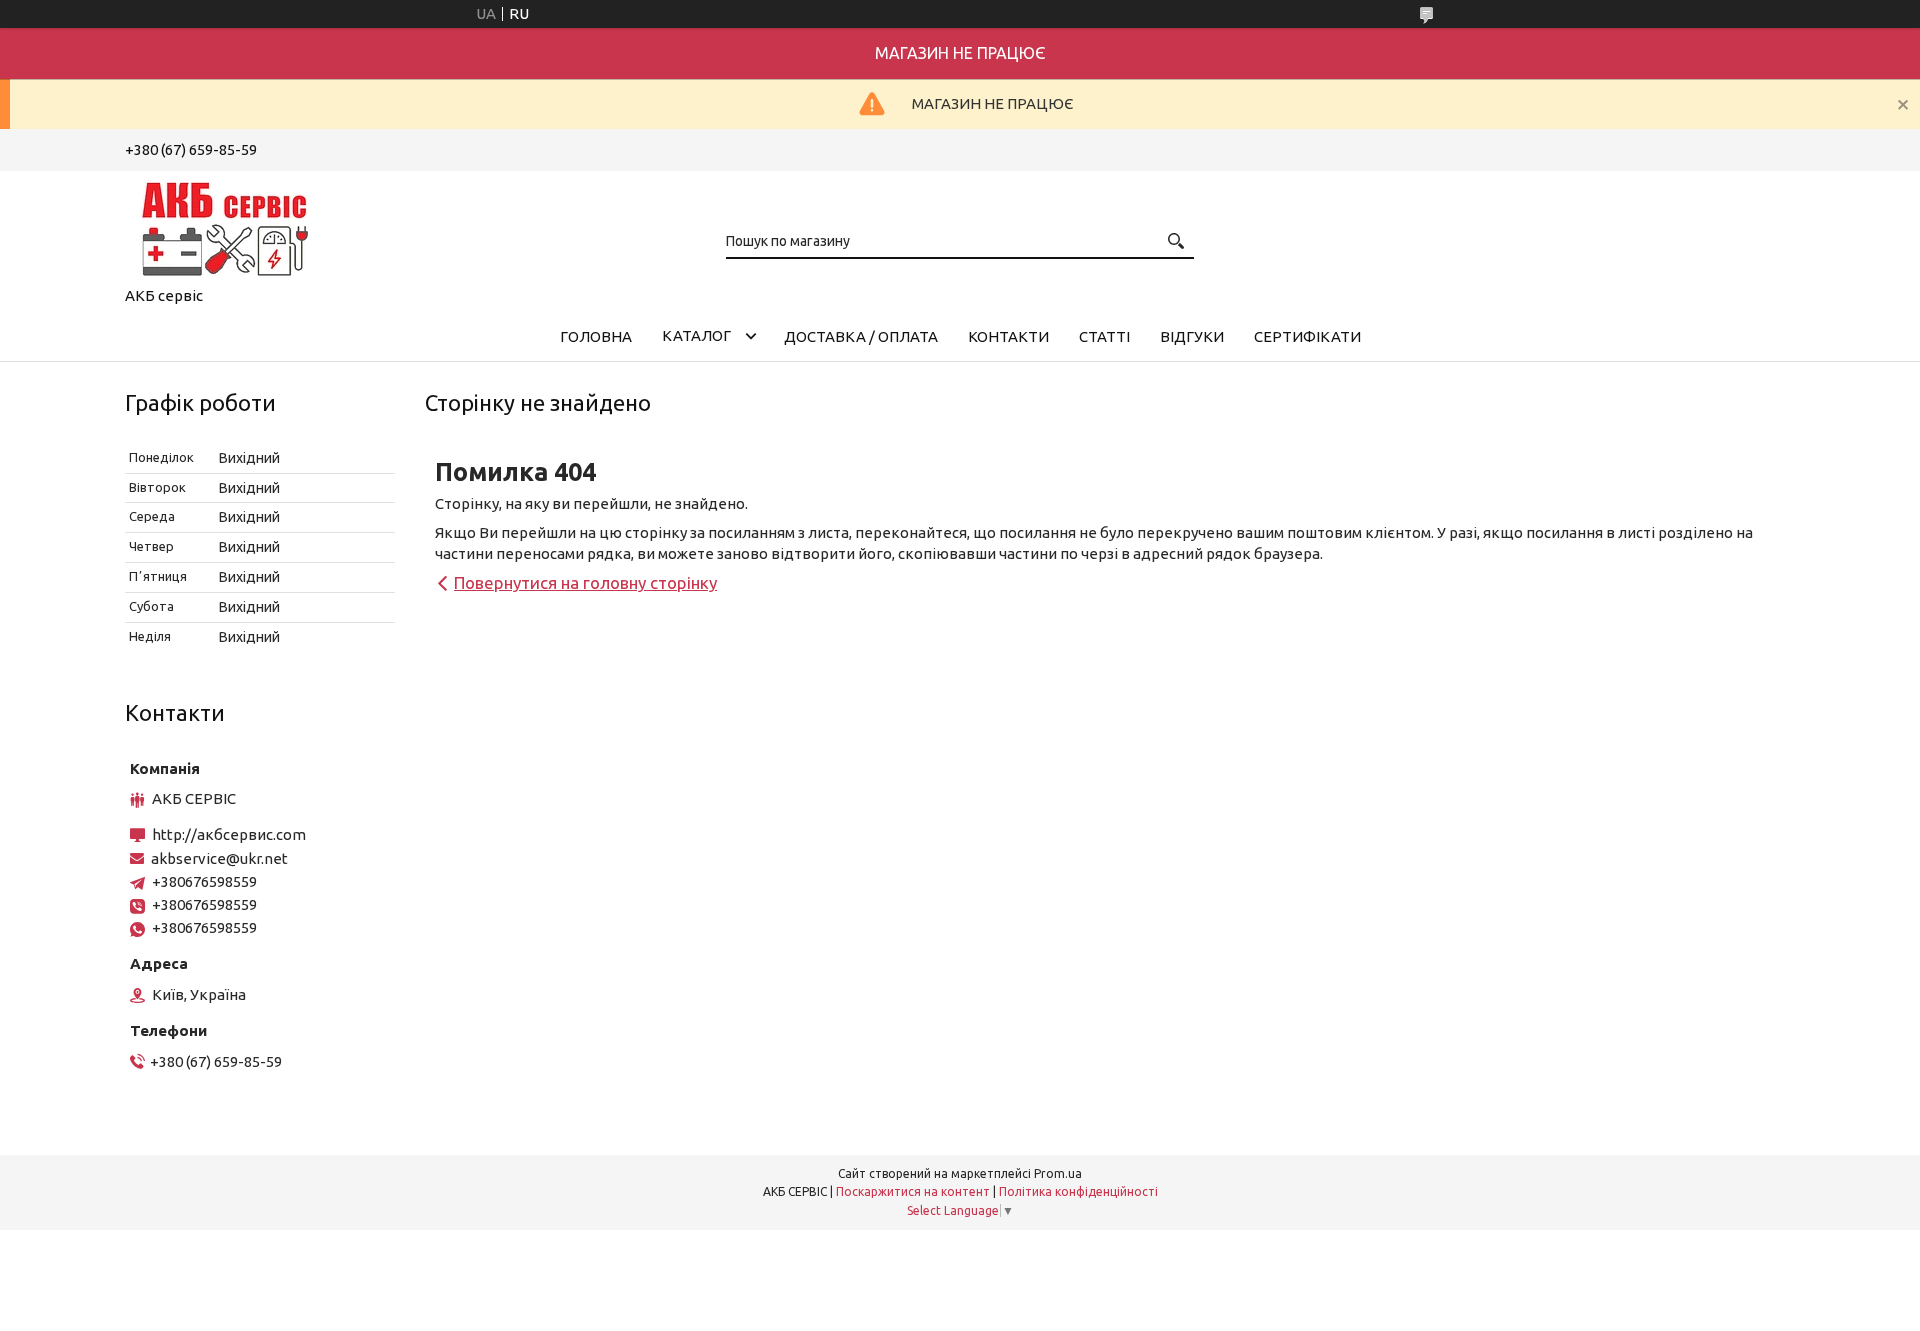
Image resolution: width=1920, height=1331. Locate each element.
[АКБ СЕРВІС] (225, 225)
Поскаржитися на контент (913, 1191)
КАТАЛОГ (696, 335)
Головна (596, 336)
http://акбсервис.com (229, 834)
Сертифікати (1307, 336)
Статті (1104, 336)
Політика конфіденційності (1078, 1191)
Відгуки (1192, 336)
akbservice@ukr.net (219, 858)
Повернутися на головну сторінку (585, 582)
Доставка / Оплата (861, 336)
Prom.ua (1058, 1173)
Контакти (1008, 336)
